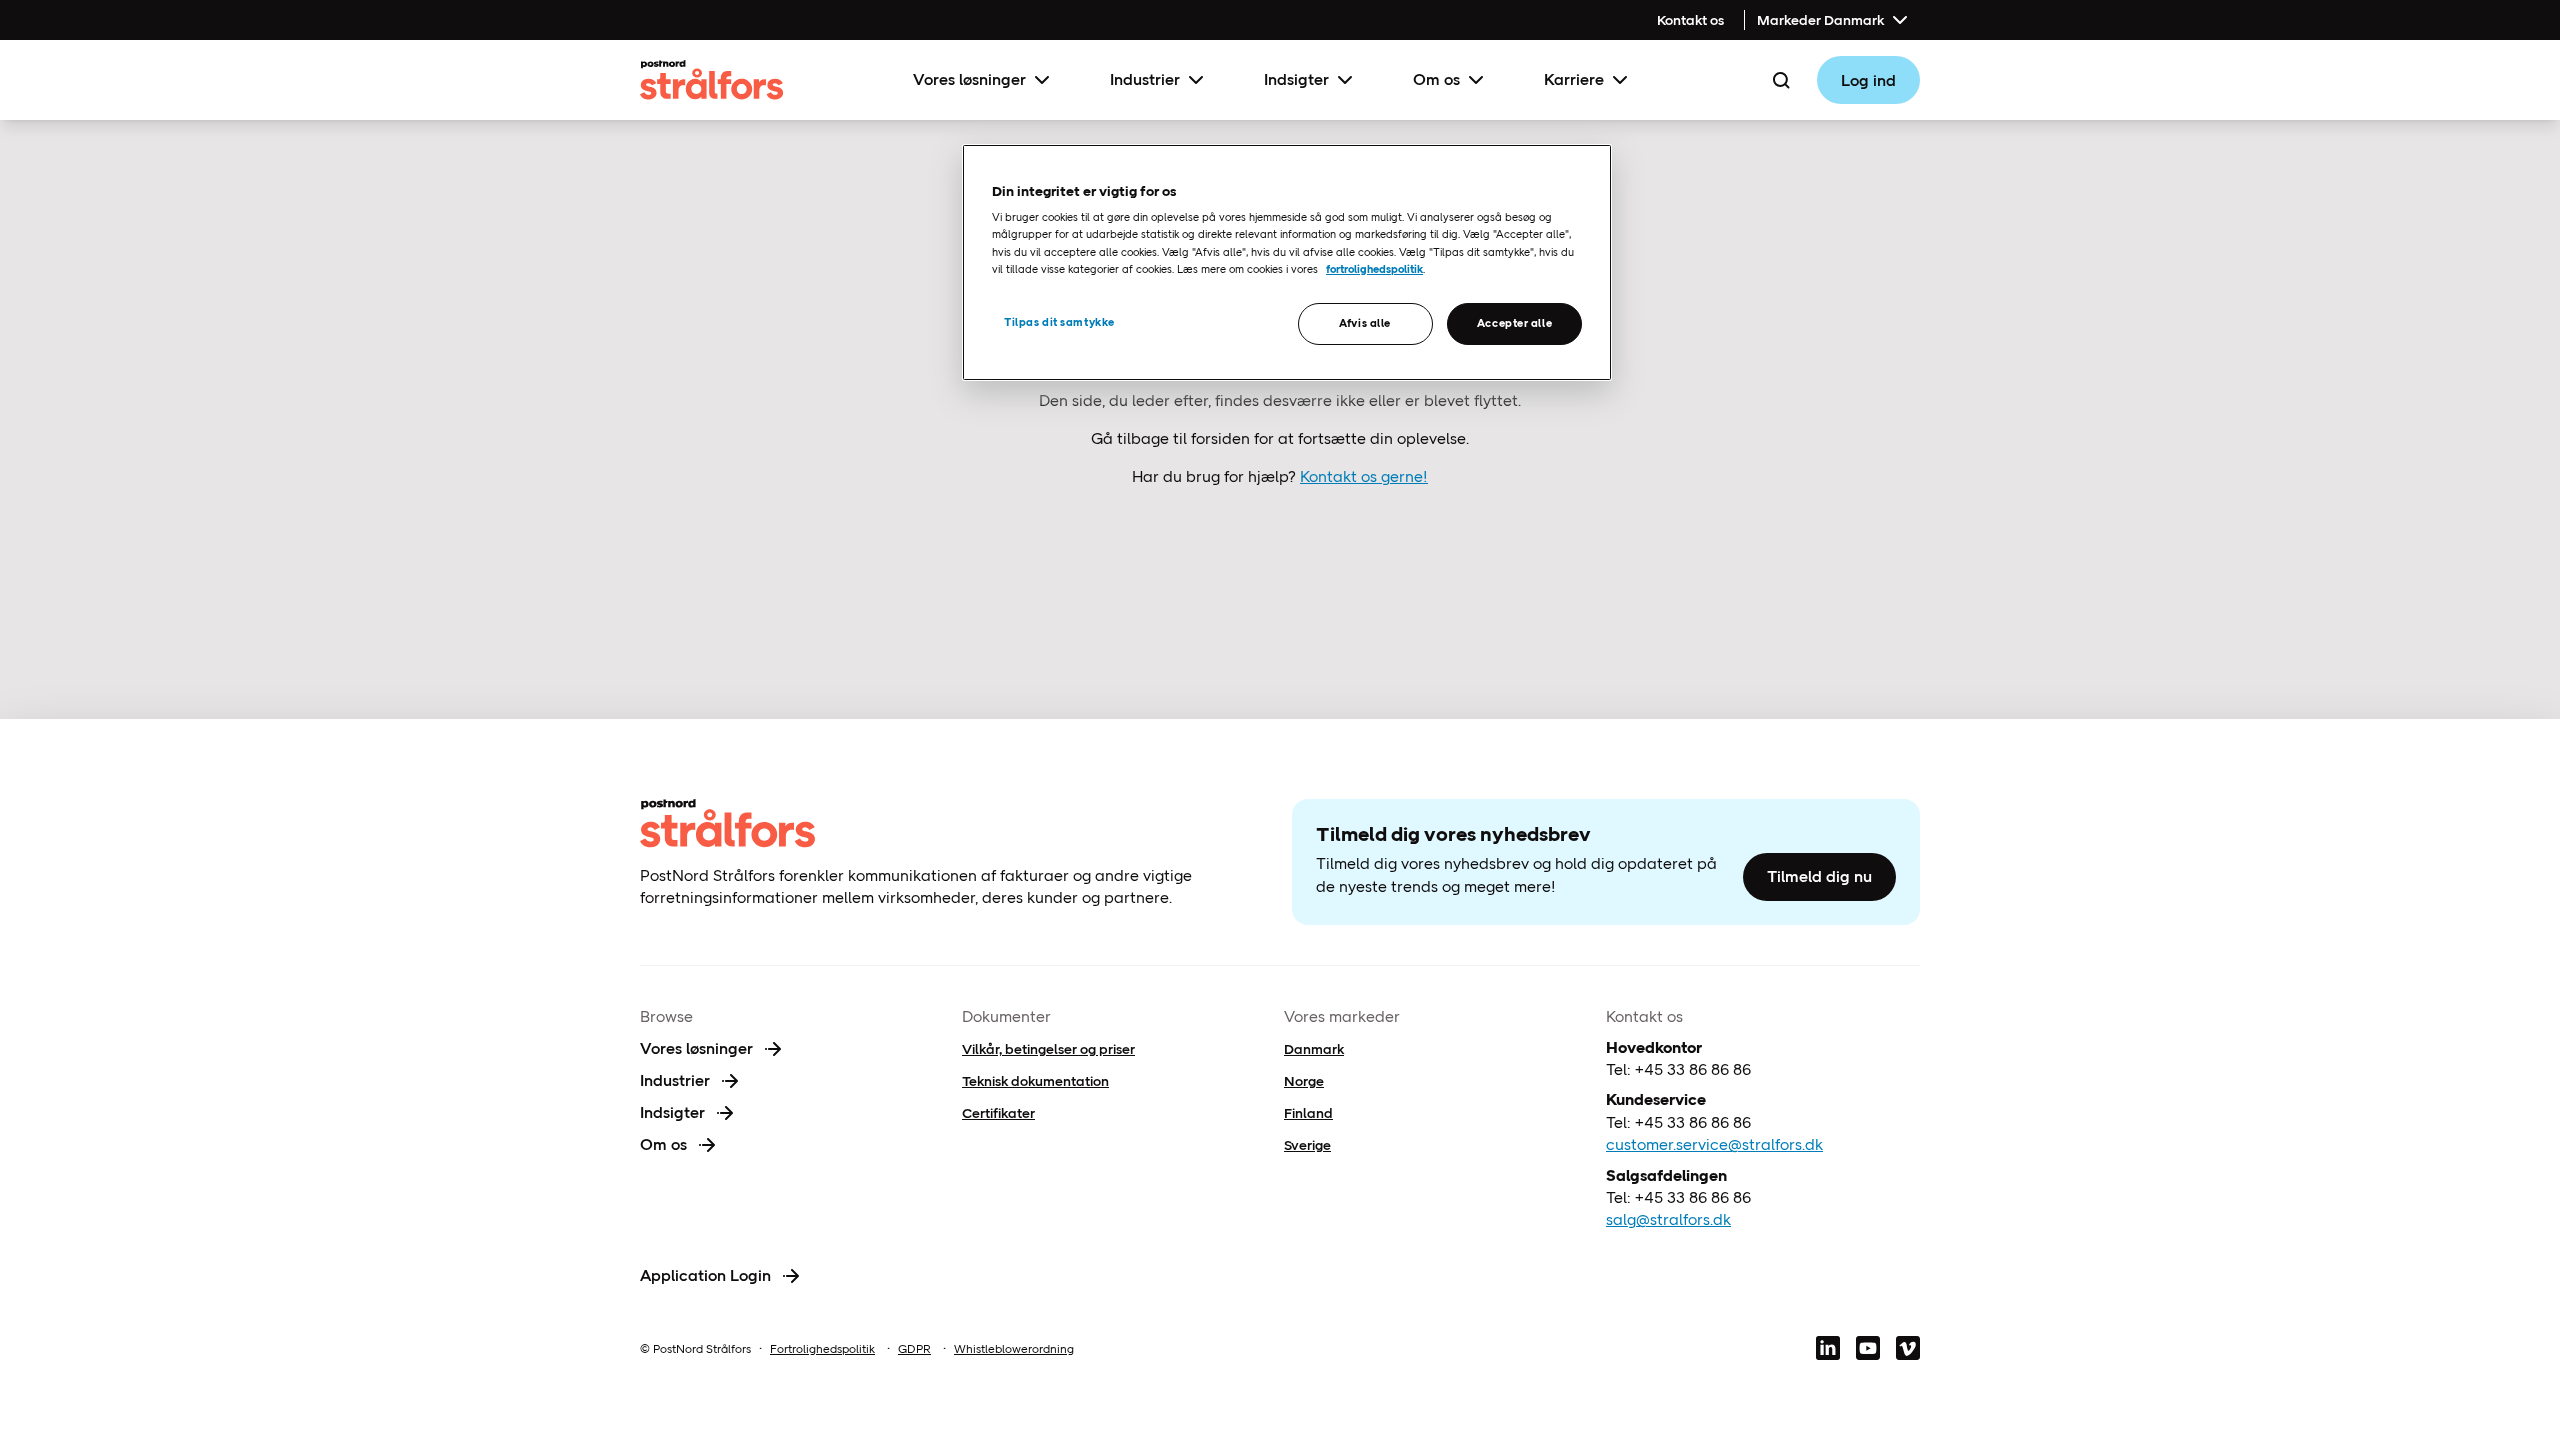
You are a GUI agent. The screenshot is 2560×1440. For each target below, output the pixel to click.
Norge (1304, 1081)
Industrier (1145, 79)
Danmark (1314, 1049)
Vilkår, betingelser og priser (1048, 1049)
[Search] (1781, 80)
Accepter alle (1514, 323)
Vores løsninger (969, 79)
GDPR (914, 1349)
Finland (1308, 1113)
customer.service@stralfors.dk (1714, 1144)
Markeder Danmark (1820, 20)
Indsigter (1296, 79)
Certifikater (998, 1113)
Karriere (1574, 79)
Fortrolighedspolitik (822, 1349)
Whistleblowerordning (1014, 1349)
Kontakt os (1690, 20)
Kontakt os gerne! (1364, 476)
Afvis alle (1365, 323)
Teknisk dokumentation (1035, 1081)
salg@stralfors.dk (1668, 1219)
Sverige (1307, 1145)
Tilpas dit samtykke (1059, 322)
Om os (1436, 79)
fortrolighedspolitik (1374, 269)
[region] (1287, 262)
